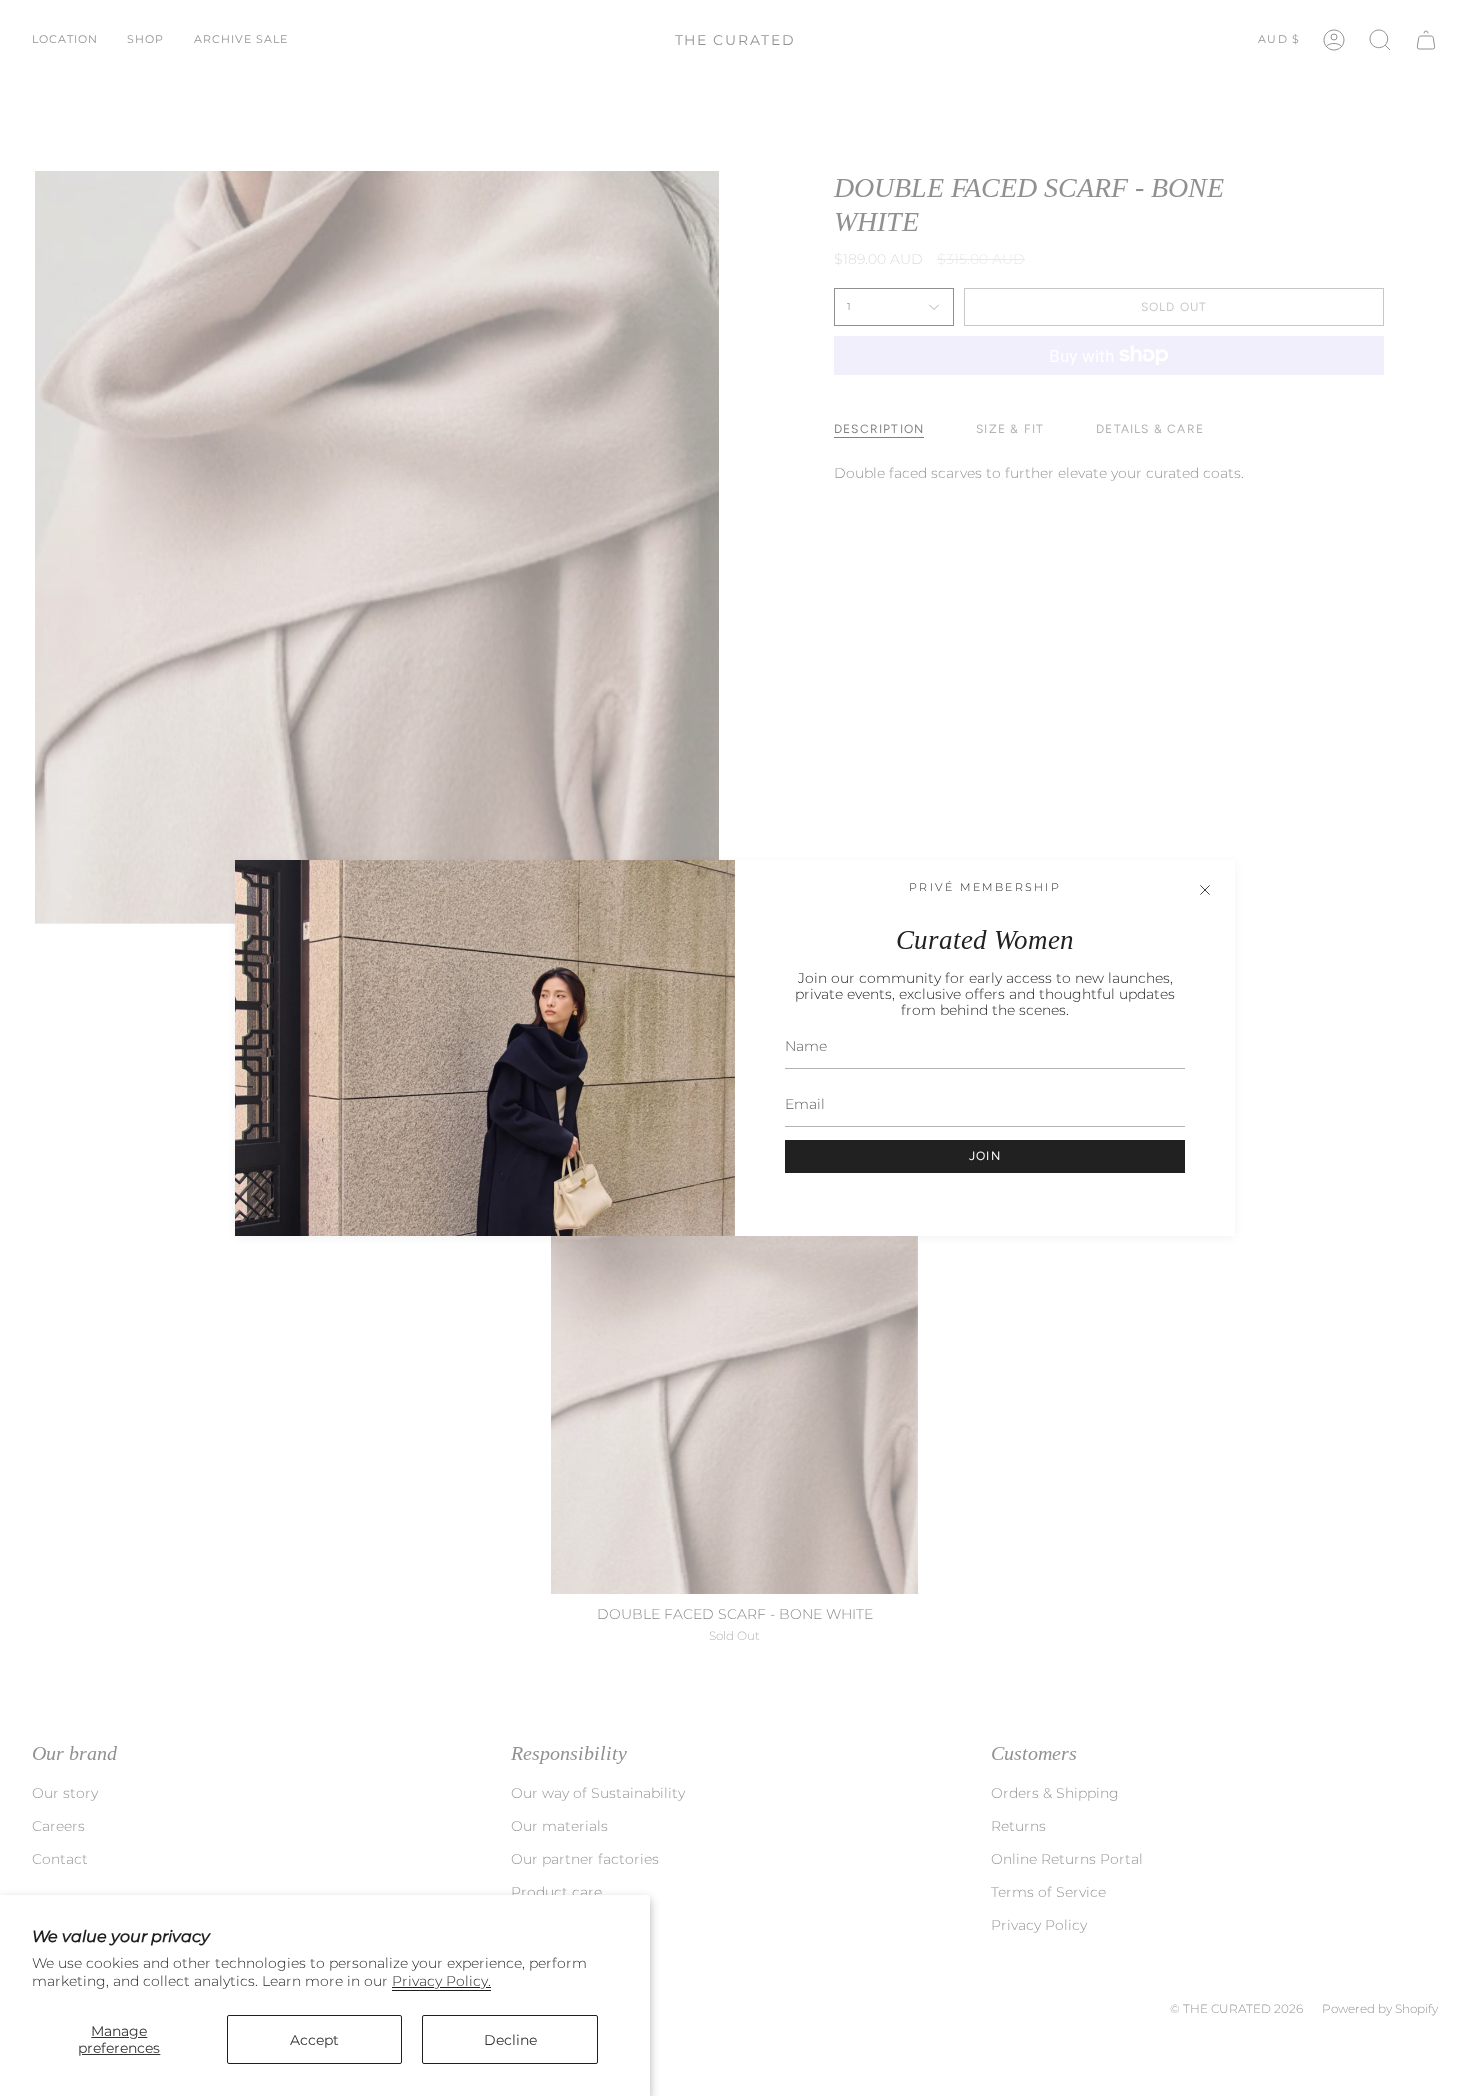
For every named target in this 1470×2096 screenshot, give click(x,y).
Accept (314, 2040)
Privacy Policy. (441, 1981)
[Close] (1205, 890)
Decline (510, 2040)
